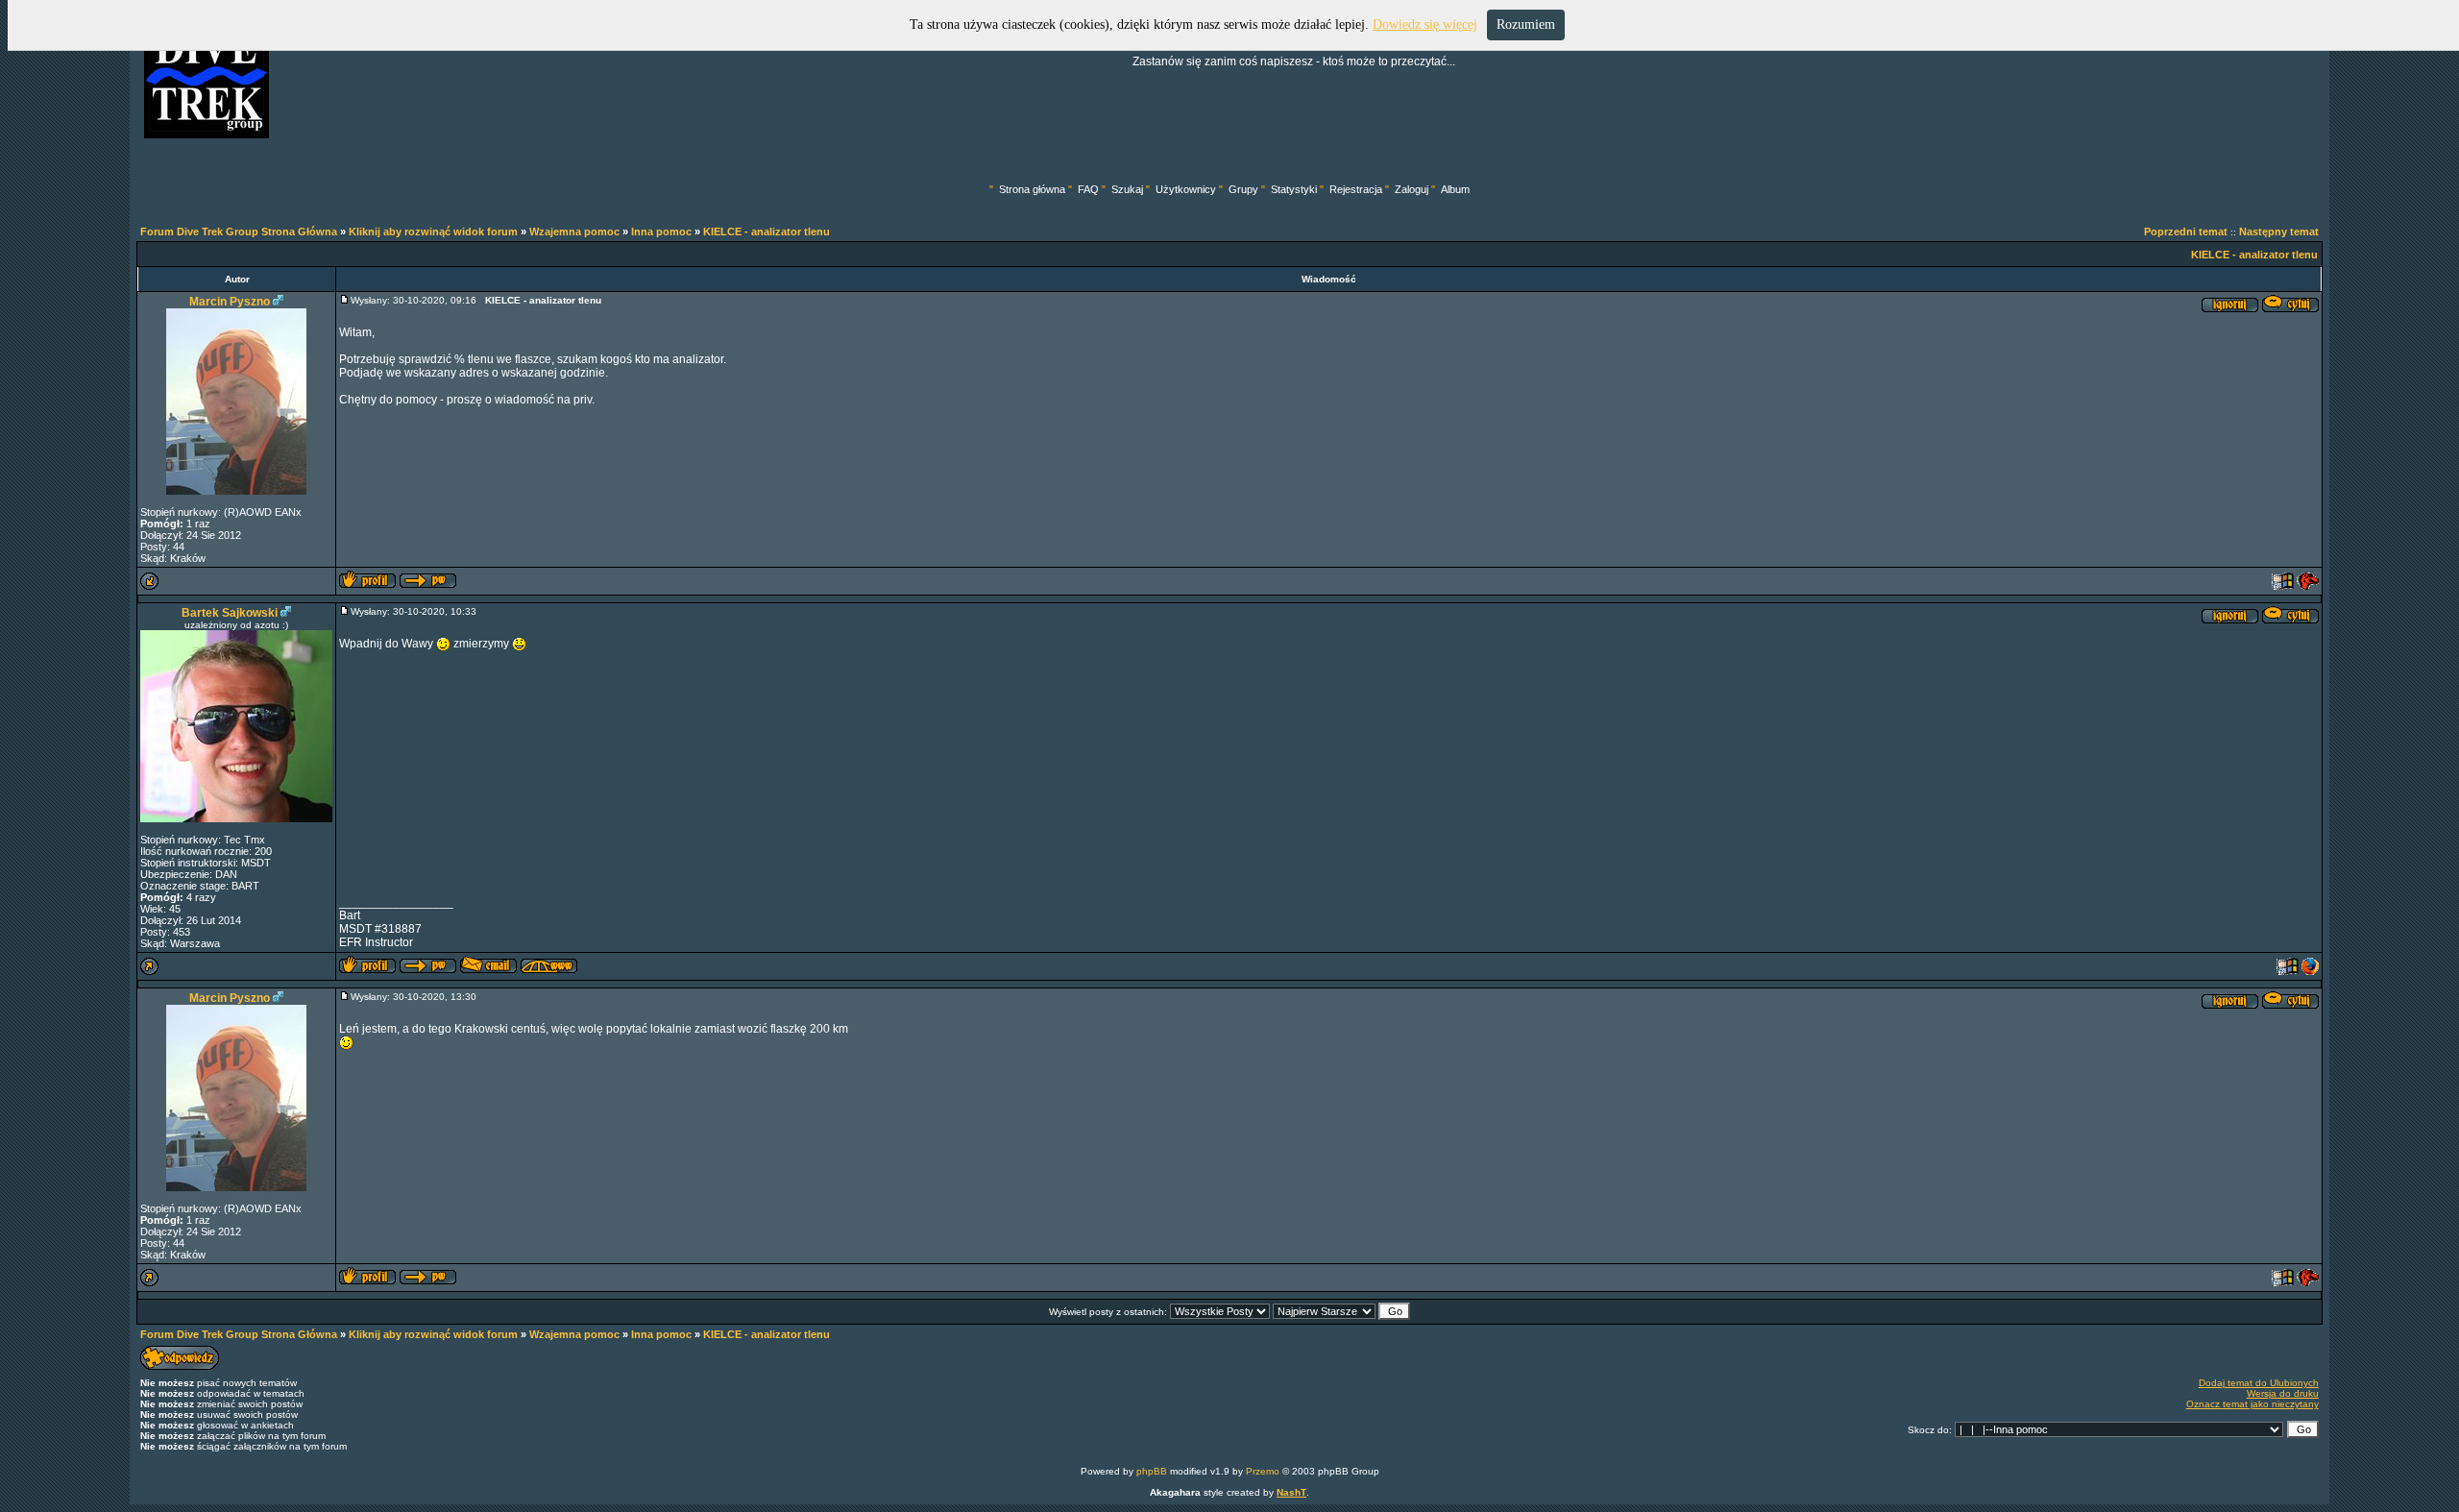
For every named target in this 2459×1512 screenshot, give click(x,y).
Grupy (1243, 189)
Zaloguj (1412, 189)
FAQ (1088, 189)
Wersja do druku (2283, 1393)
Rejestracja (1356, 189)
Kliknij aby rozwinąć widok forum (433, 232)
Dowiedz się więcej (1425, 24)
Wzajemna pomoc (574, 232)
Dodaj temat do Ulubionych (2259, 1383)
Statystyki (1294, 189)
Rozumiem (1526, 24)
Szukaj (1127, 189)
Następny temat (2279, 232)
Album (1455, 189)
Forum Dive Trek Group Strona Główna (239, 232)
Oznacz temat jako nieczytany (2252, 1404)
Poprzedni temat (2186, 232)
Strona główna (1032, 189)
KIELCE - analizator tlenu (767, 232)
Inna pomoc (661, 232)
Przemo (1263, 1471)
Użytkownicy (1186, 189)
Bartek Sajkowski (230, 613)
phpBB (1152, 1471)
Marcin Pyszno (230, 302)
